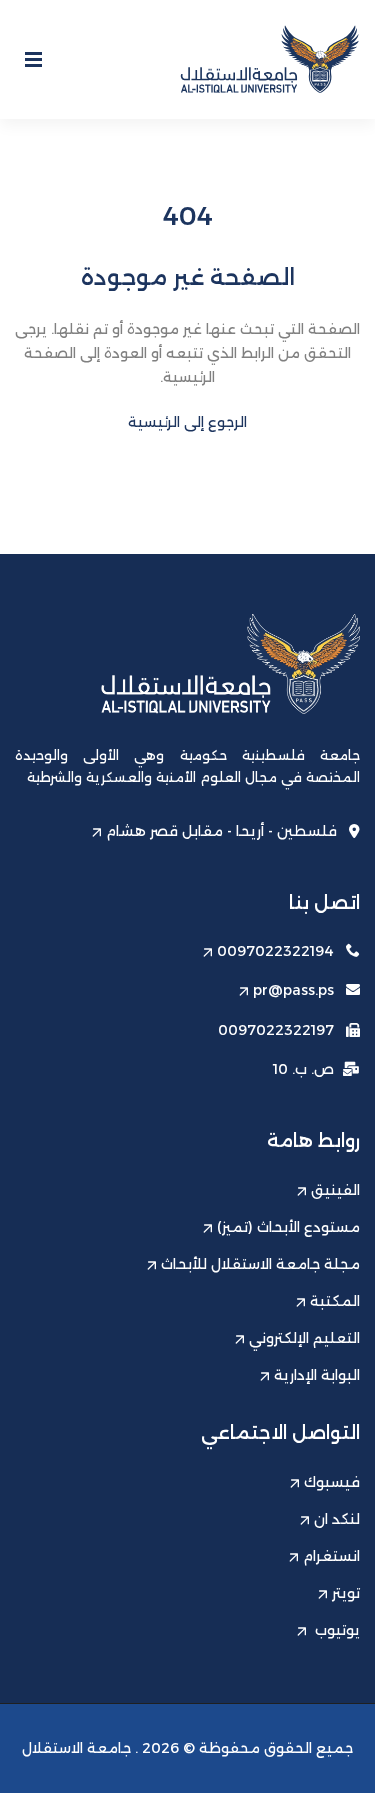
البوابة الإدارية (317, 1375)
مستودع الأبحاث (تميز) (288, 1227)
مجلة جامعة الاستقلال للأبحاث (260, 1264)
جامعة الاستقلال (76, 1748)
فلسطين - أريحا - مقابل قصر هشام (221, 831)
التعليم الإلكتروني (304, 1338)
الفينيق (335, 1190)
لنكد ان (337, 1519)
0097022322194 (275, 951)
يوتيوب (335, 1630)
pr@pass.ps (293, 990)
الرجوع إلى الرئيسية (187, 422)
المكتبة (335, 1301)
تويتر (346, 1593)
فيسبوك (332, 1482)
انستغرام (331, 1556)
